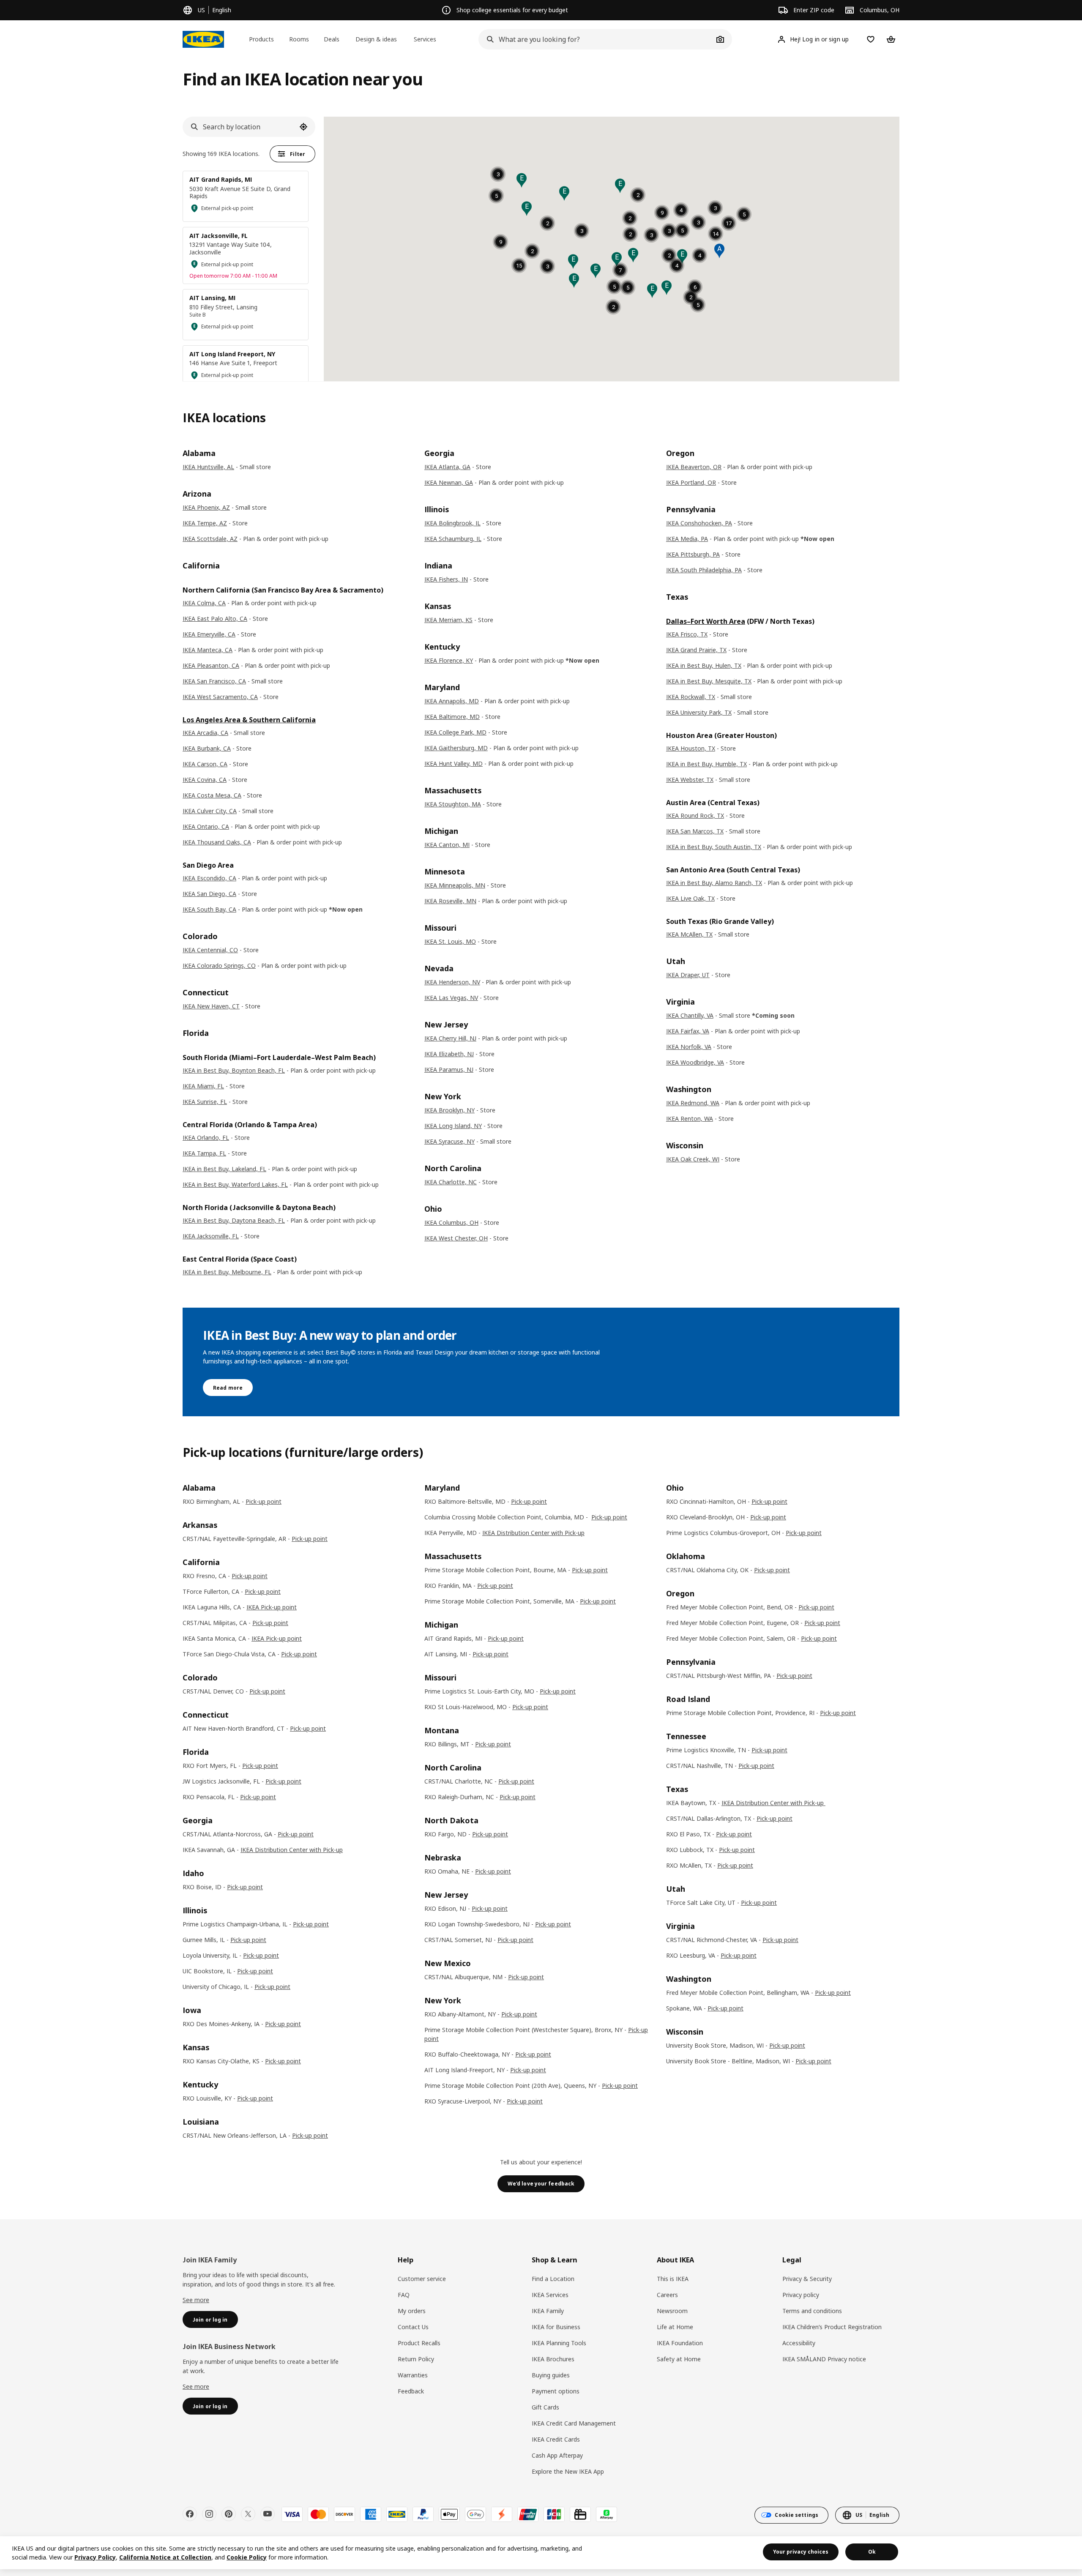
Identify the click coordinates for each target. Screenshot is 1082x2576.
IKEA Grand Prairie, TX (696, 650)
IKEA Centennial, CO (210, 950)
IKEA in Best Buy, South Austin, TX (714, 847)
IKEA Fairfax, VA (688, 1031)
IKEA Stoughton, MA (453, 804)
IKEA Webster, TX (690, 780)
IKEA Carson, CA (205, 764)
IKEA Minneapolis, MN (455, 885)
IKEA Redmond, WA (693, 1103)
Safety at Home (679, 2359)
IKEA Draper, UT (688, 975)
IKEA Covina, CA (205, 780)
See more (196, 2300)
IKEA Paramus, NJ (449, 1069)
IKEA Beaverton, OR (694, 467)
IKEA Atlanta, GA (447, 467)
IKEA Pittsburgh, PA (693, 554)
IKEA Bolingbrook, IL (452, 523)
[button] (573, 262)
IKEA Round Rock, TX (695, 815)
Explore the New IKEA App (568, 2471)
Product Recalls (419, 2343)
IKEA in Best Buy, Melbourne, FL (227, 1272)
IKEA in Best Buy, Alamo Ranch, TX (714, 883)
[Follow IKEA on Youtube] (268, 2514)
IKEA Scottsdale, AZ (210, 539)
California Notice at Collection (165, 2557)
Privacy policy (801, 2295)
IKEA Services (550, 2295)
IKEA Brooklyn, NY (449, 1110)
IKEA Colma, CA (204, 603)
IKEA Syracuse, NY (449, 1141)
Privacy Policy (95, 2557)
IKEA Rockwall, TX (691, 697)
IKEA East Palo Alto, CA (215, 619)
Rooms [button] (299, 39)
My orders (412, 2311)
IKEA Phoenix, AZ (206, 507)
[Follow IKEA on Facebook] (190, 2514)
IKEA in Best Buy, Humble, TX (706, 764)
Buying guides (551, 2375)
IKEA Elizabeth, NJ (449, 1054)
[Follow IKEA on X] (248, 2514)
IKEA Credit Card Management (574, 2423)
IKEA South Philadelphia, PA (704, 570)
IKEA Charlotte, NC (451, 1182)
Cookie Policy (247, 2557)
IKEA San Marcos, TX (695, 831)
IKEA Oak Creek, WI (693, 1159)
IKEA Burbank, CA (207, 748)
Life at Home (675, 2327)
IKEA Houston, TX (691, 748)
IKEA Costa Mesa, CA (212, 795)
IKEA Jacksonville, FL (211, 1236)
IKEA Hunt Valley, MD (454, 764)
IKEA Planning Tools (559, 2343)
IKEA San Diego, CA (209, 894)
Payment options (556, 2391)
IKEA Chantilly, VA (690, 1015)
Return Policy (416, 2359)
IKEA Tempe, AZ (205, 523)
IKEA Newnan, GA (449, 482)
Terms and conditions (812, 2311)
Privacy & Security (807, 2279)
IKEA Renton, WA (690, 1119)
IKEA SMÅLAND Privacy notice (824, 2359)
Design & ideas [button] (376, 39)
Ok (872, 2552)
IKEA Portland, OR (691, 482)
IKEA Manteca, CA (208, 650)
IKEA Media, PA (687, 539)
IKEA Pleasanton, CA (211, 665)
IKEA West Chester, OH (456, 1238)
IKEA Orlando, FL (206, 1138)
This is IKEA (673, 2279)
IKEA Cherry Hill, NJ (450, 1038)
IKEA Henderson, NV (452, 982)
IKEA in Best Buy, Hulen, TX (704, 665)
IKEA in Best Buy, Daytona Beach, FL (234, 1220)
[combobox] (596, 39)
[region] (541, 2553)
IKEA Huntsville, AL (208, 467)
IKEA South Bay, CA (209, 909)
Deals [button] (332, 39)
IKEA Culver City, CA (210, 811)
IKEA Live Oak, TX (690, 898)
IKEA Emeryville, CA (209, 634)
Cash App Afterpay (557, 2455)
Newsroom (672, 2311)
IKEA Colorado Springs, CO (219, 966)
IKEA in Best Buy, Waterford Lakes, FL (235, 1184)
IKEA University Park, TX (699, 712)
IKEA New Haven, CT (211, 1006)
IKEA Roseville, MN (450, 901)
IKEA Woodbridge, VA (695, 1062)
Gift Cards (545, 2407)
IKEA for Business (556, 2327)
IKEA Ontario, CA (206, 826)
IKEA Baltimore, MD (452, 717)
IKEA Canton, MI (447, 845)
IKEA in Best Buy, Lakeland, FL (224, 1169)
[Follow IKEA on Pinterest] (229, 2514)
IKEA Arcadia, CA (205, 733)
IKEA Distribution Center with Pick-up (292, 1850)
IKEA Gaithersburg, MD (456, 748)
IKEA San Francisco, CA (214, 681)
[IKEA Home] (203, 39)
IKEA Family (548, 2311)
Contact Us (413, 2327)
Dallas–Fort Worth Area (706, 621)
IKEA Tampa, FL (204, 1153)
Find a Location (553, 2279)
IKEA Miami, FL (203, 1086)
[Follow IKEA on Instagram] (209, 2514)
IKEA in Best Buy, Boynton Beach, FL (234, 1070)
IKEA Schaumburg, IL (453, 539)
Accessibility (799, 2343)
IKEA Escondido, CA (209, 878)
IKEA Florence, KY (449, 660)
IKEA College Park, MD (455, 732)
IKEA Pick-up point (272, 1607)
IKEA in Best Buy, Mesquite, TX (709, 681)
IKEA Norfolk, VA (689, 1047)
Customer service (422, 2279)
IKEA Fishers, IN (446, 579)
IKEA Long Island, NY (453, 1126)
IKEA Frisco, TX (687, 634)
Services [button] (425, 39)
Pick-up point (264, 1501)
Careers (667, 2295)
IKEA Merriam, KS (448, 620)
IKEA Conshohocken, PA (699, 523)
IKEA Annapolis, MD (452, 701)
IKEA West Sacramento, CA (220, 697)
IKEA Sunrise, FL (205, 1102)
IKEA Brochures (553, 2359)
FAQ (404, 2295)
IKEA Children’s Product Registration (832, 2327)
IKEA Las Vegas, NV (451, 998)
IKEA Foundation (680, 2343)
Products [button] (261, 39)
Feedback (411, 2391)
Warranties (413, 2375)
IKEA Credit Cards (556, 2439)
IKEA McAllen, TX (689, 934)
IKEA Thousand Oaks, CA (217, 842)
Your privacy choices (801, 2552)
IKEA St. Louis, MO (450, 941)
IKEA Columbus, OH (451, 1222)
